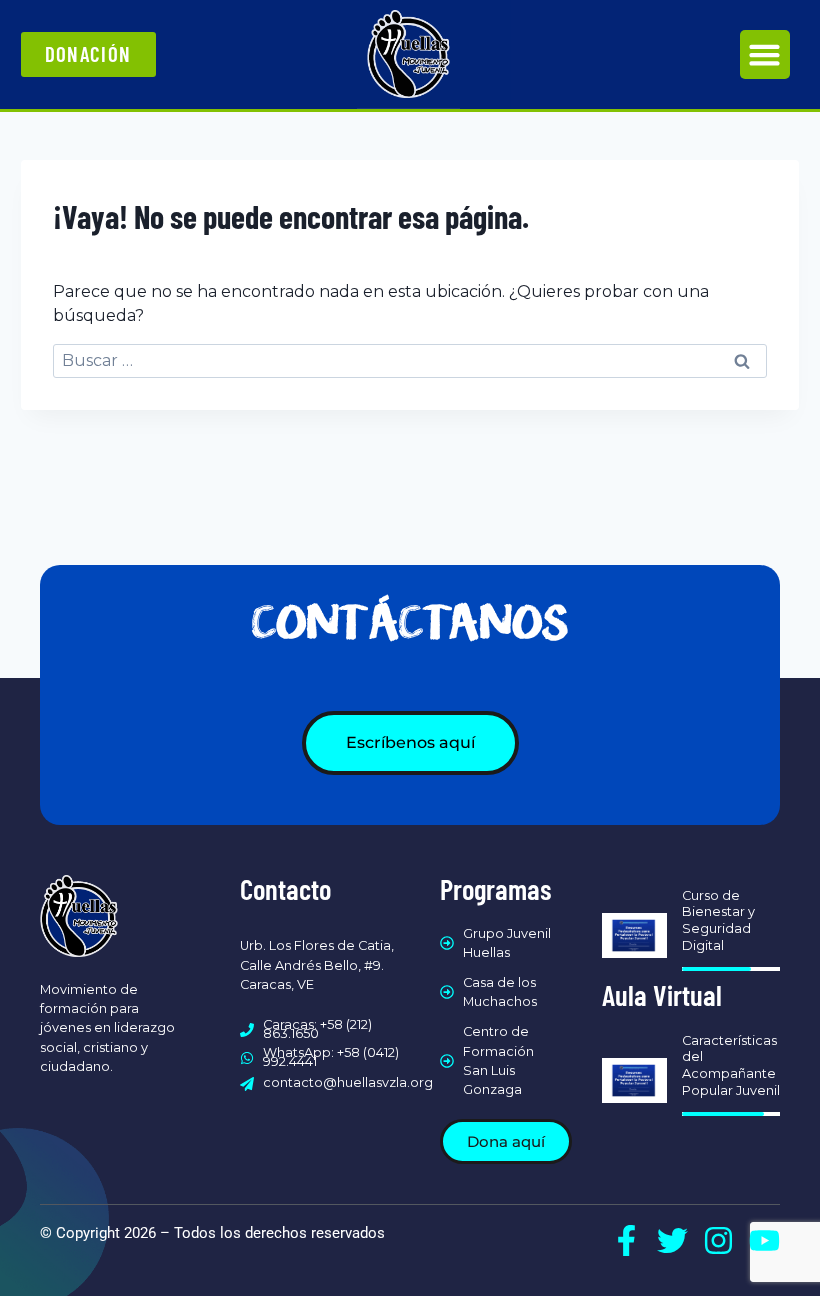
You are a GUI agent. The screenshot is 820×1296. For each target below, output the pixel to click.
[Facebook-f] (626, 1240)
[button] (765, 55)
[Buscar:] (410, 360)
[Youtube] (764, 1240)
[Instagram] (718, 1240)
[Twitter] (672, 1240)
